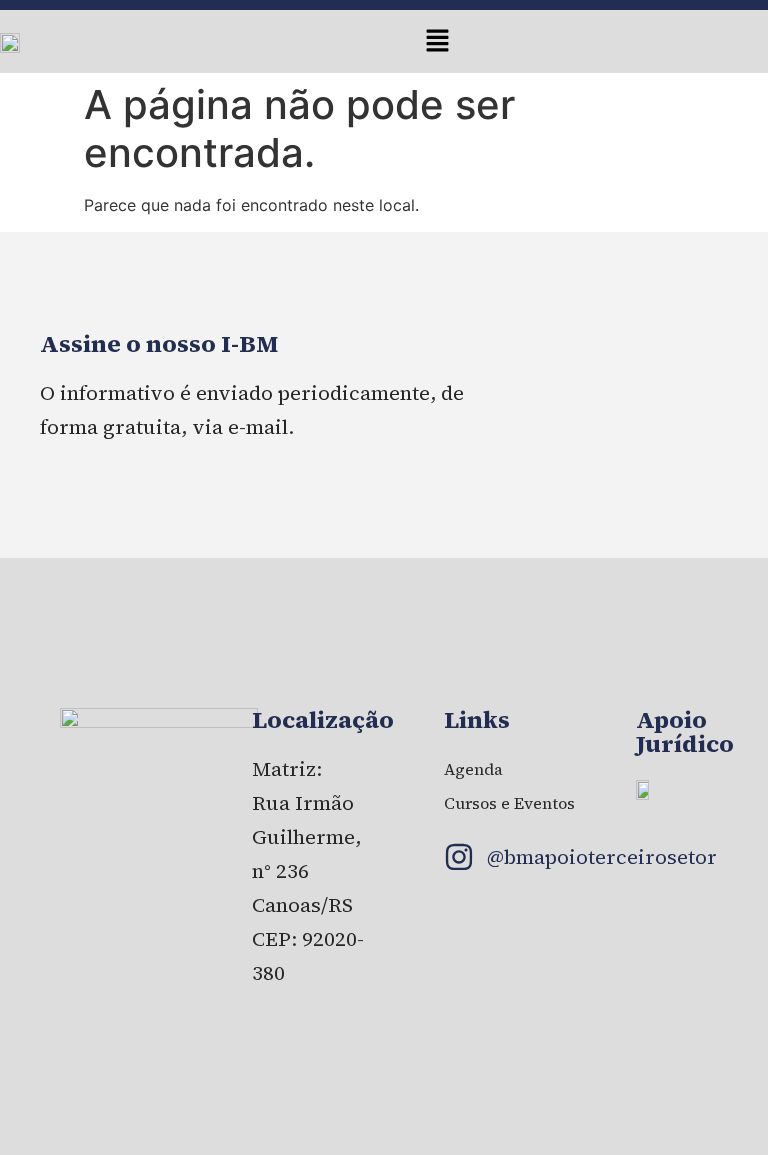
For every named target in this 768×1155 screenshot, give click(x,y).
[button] (438, 41)
